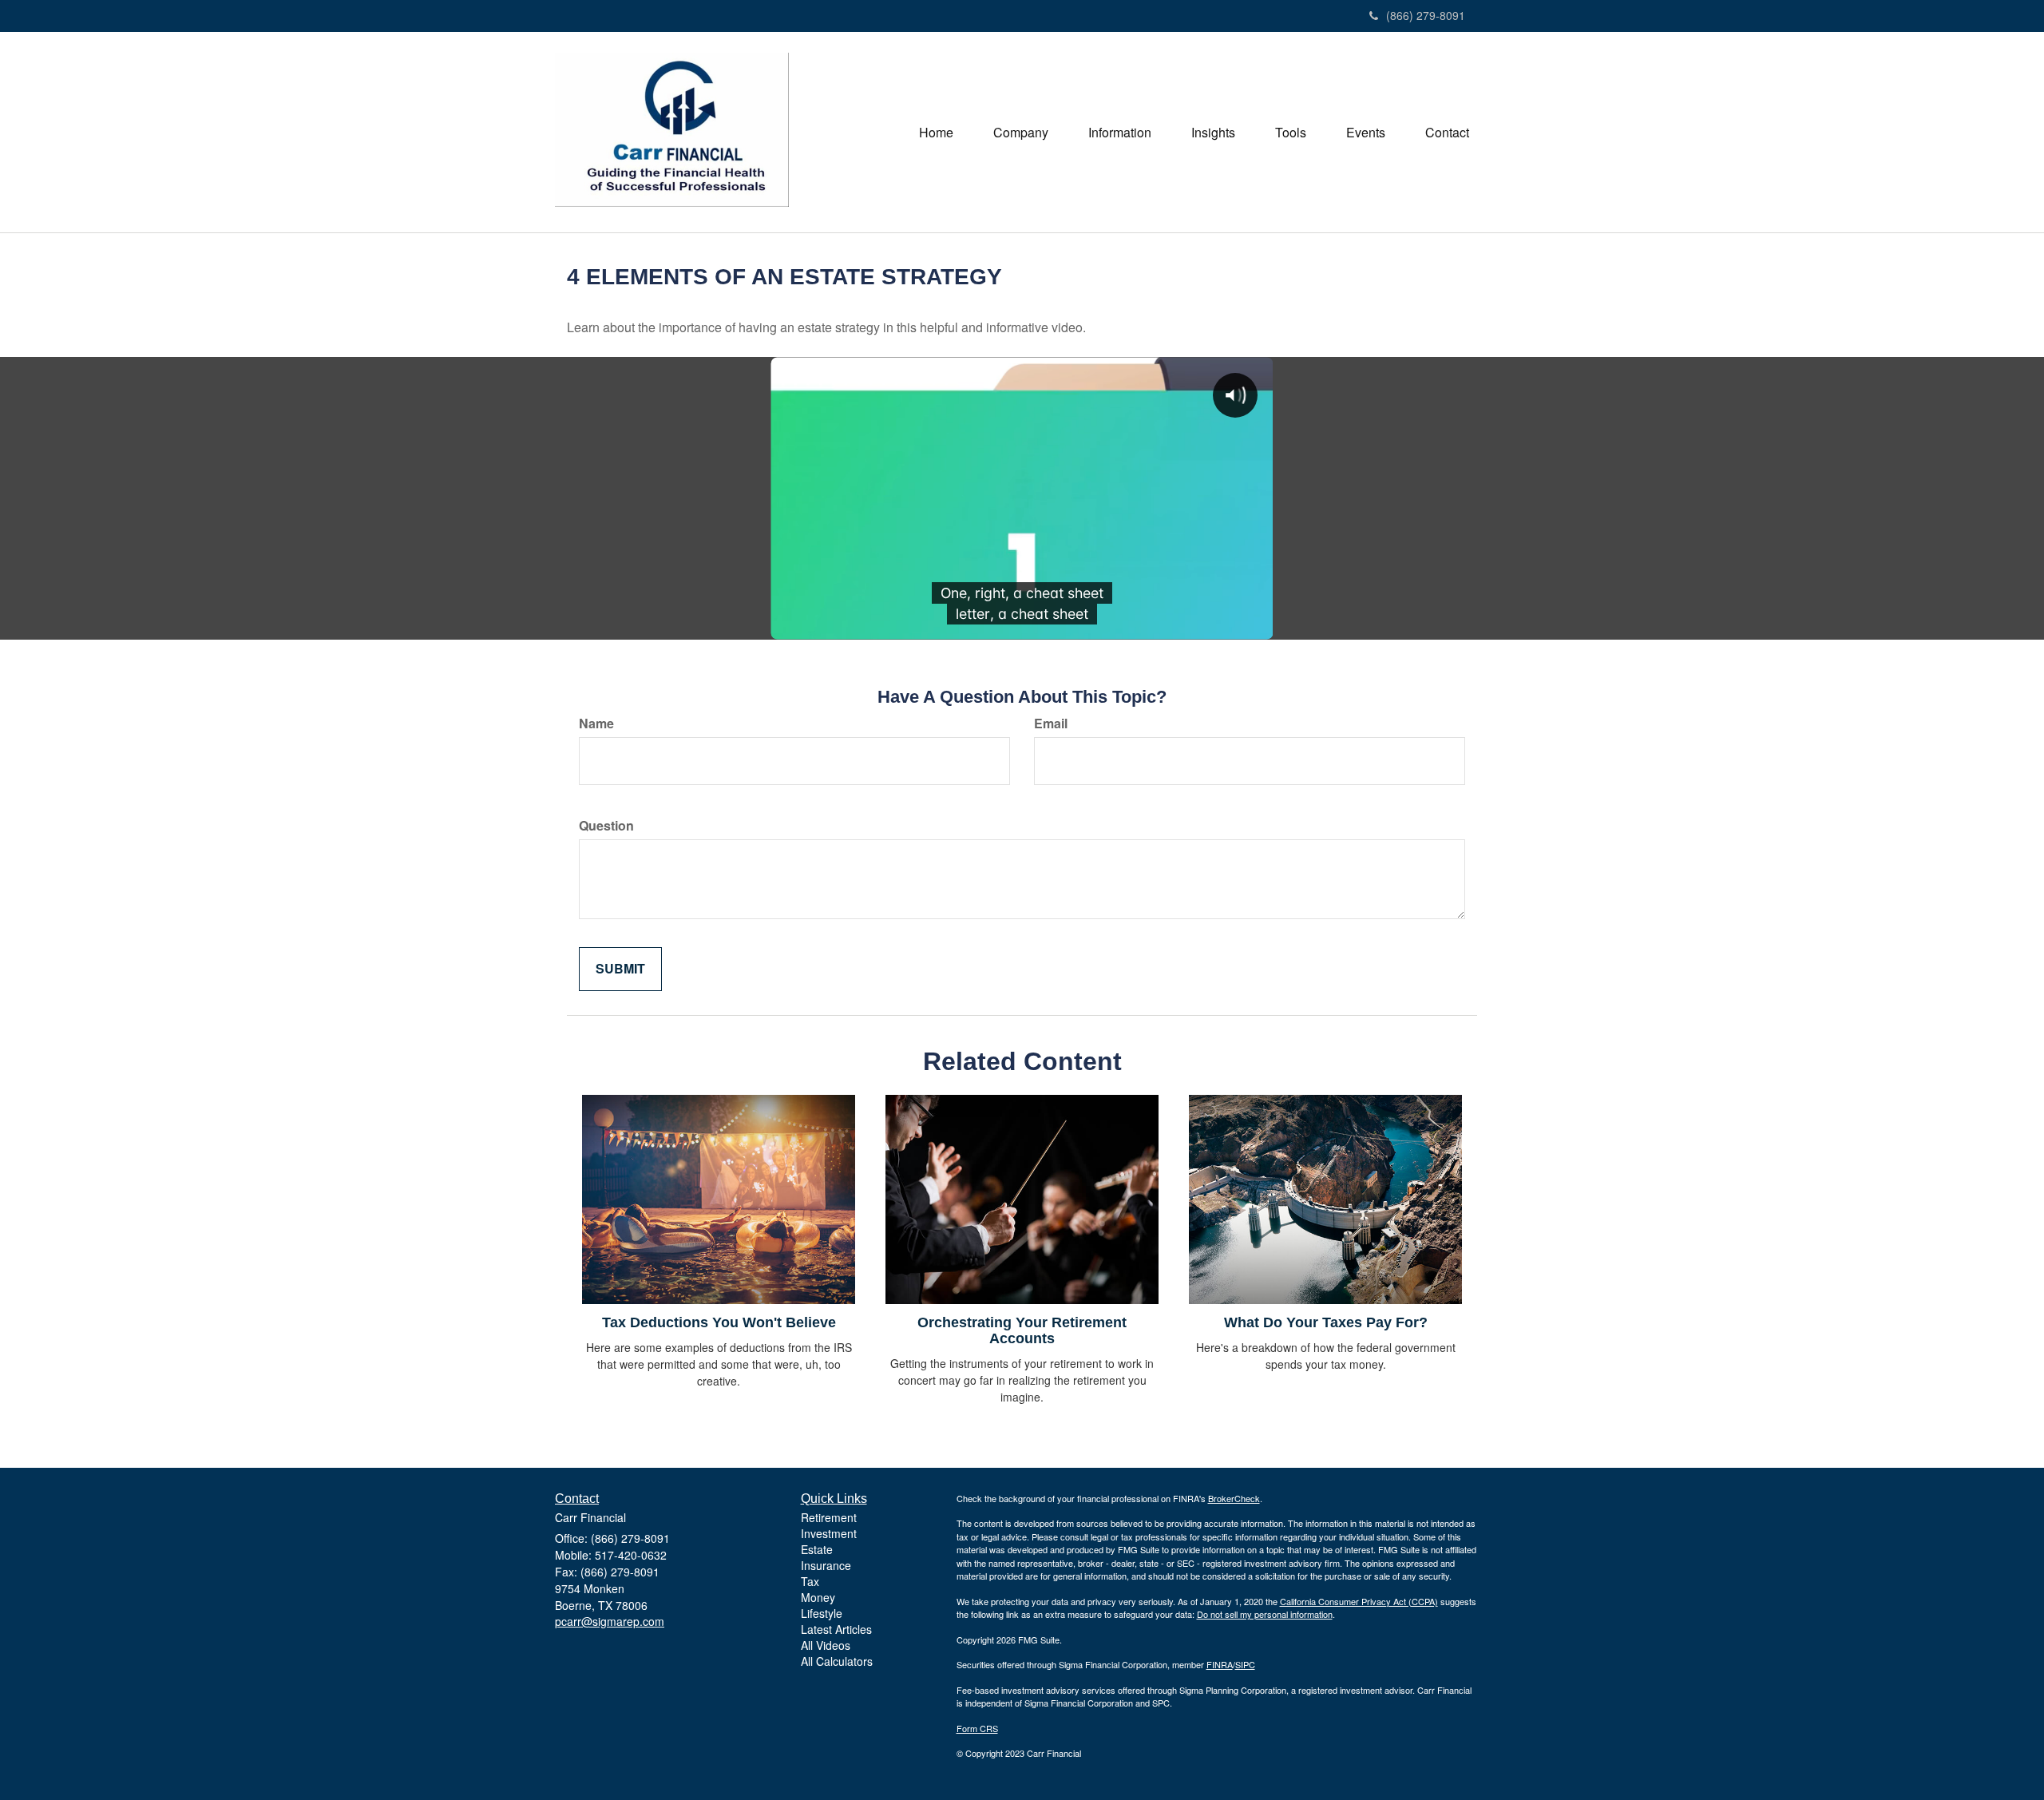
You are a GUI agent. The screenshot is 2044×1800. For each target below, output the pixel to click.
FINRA (1220, 1664)
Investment (829, 1533)
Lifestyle (822, 1613)
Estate (817, 1549)
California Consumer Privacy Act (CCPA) (1359, 1601)
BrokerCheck (1234, 1498)
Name (596, 724)
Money (818, 1597)
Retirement (829, 1517)
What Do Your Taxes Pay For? (1326, 1322)
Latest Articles (836, 1629)
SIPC (1245, 1664)
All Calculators (837, 1661)
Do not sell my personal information (1265, 1614)
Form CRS (977, 1728)
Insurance (826, 1565)
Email (1051, 724)
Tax (810, 1581)
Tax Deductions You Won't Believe (719, 1322)
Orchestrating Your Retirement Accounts (1022, 1330)
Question (606, 826)
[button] (1021, 133)
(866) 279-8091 (1426, 15)
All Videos (826, 1645)
